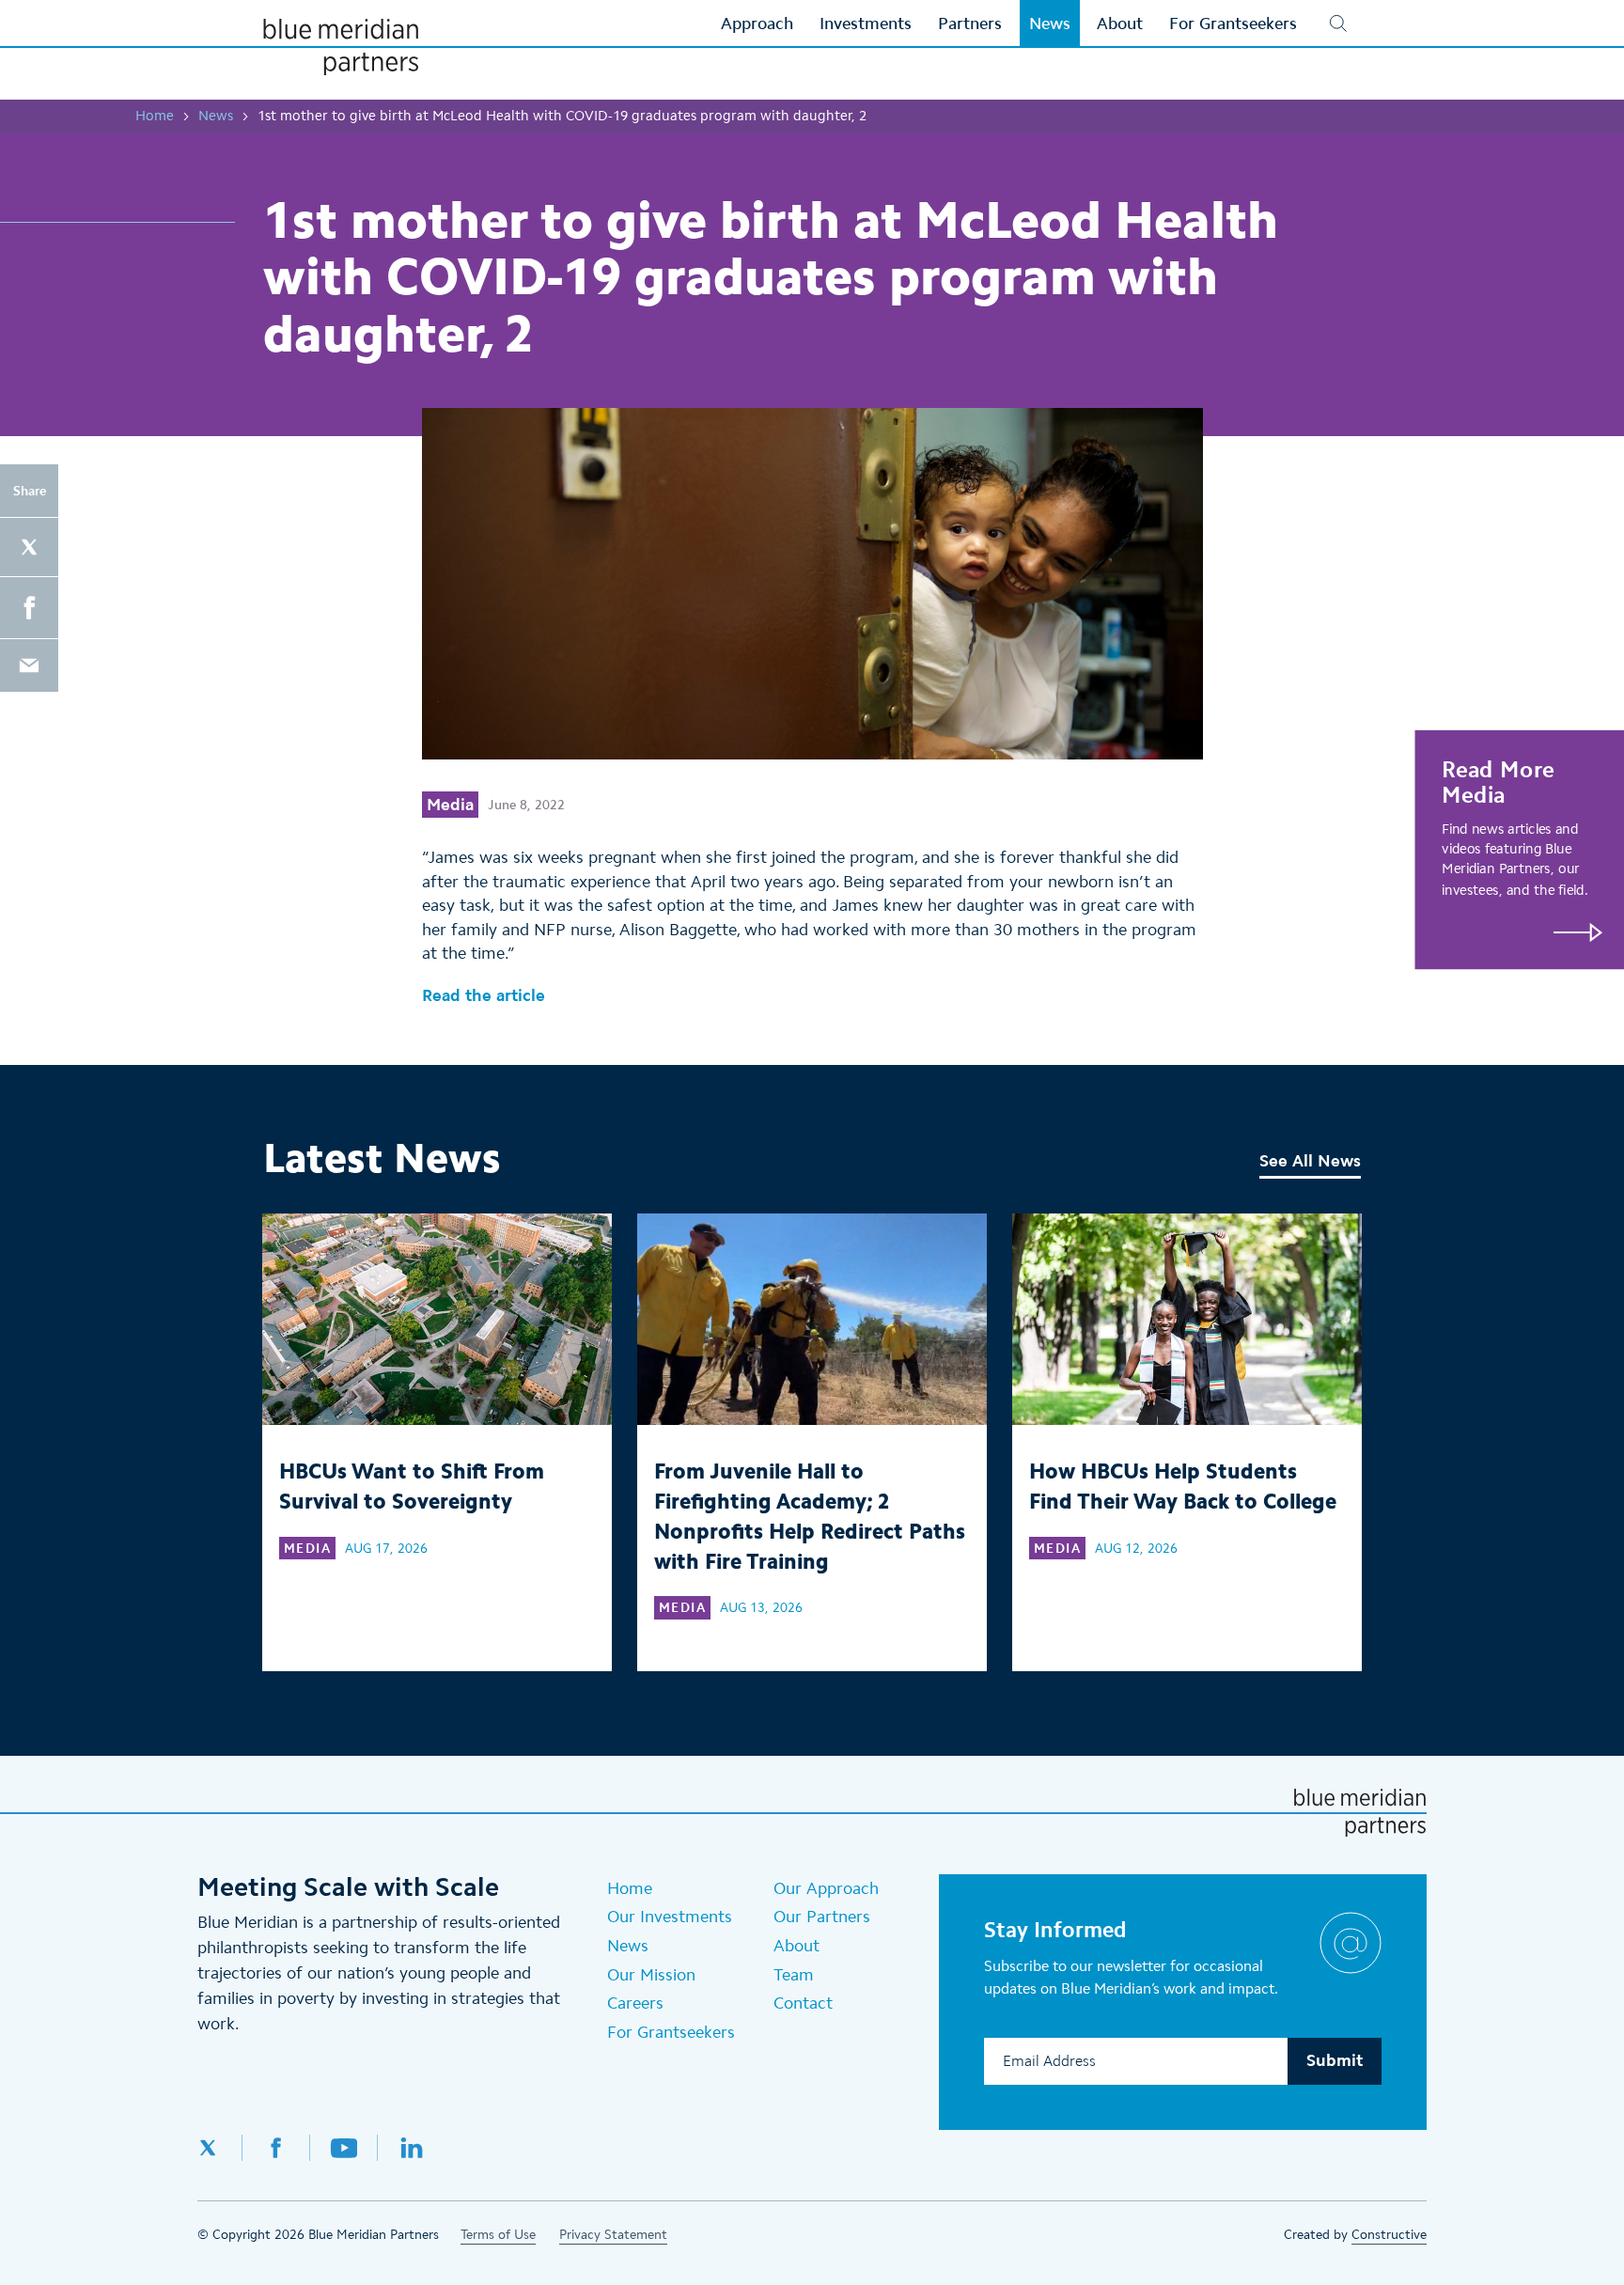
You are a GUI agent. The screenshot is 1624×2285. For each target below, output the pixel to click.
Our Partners (822, 1917)
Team (794, 1975)
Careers (635, 2003)
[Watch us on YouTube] (344, 2148)
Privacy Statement (613, 2235)
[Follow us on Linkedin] (412, 2148)
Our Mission (651, 1975)
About (796, 1946)
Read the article (484, 995)
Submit (1335, 2060)
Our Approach (826, 1888)
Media (450, 805)
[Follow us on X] (220, 2148)
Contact (803, 2003)
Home (155, 116)
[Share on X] (29, 547)
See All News (1310, 1161)
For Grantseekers (671, 2032)
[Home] (341, 47)
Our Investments (670, 1917)
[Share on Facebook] (29, 608)
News (216, 116)
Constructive (1389, 2235)
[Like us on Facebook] (276, 2148)
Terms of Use (498, 2235)
